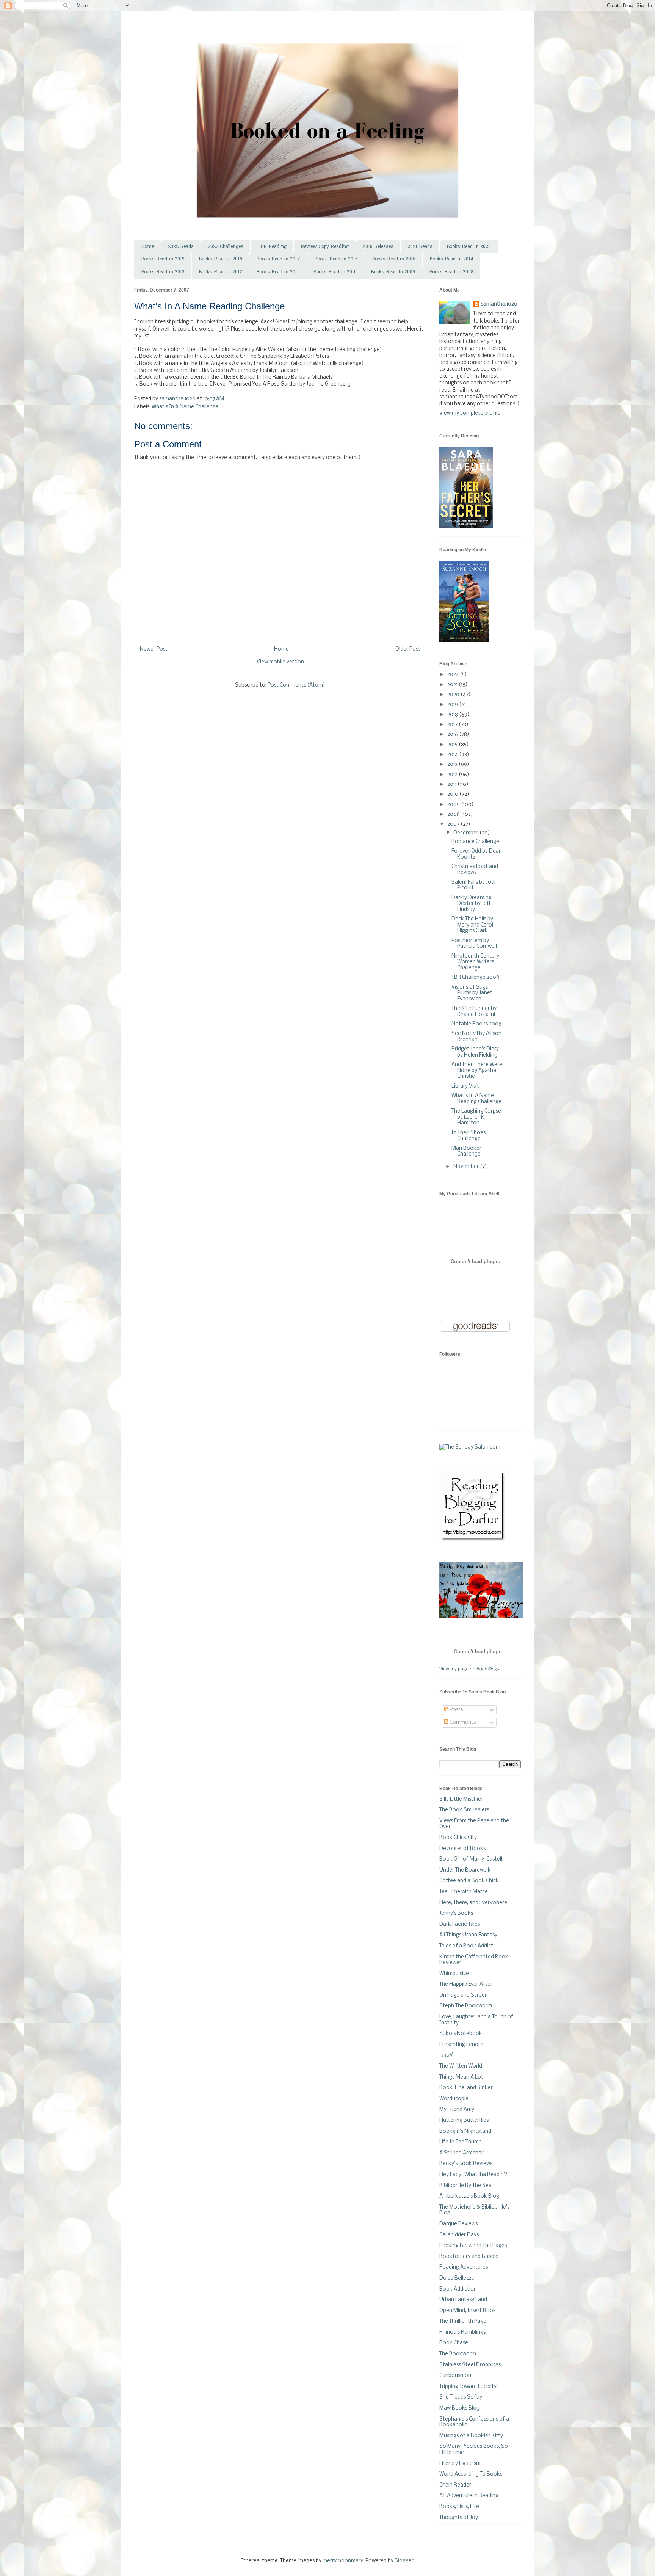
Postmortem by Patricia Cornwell (474, 944)
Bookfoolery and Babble (469, 2257)
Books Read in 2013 (163, 272)
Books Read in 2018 (220, 259)
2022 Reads (181, 247)
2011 (452, 785)
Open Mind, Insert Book (468, 2311)
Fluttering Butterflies (464, 2121)
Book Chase (454, 2343)
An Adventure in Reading (469, 2496)
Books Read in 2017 (278, 259)
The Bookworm (458, 2354)
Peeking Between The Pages (473, 2246)
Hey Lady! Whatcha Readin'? (473, 2175)
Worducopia (454, 2099)
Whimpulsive (454, 1974)
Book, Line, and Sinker (466, 2088)
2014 (453, 755)
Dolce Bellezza (457, 2278)
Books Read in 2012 (220, 272)
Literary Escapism (460, 2464)
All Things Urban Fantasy (468, 1935)
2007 (454, 824)
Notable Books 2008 (476, 1024)
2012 (453, 775)
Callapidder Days (459, 2235)
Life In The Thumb (461, 2142)
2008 (454, 815)
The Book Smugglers (464, 1810)
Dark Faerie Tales (460, 1925)
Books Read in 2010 (335, 272)
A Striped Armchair (462, 2153)
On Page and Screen (464, 1995)
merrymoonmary (343, 2561)
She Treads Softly (461, 2397)
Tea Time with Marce (464, 1892)
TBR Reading (272, 247)
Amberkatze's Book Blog (469, 2196)
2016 (453, 735)
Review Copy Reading (325, 247)
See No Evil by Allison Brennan (476, 1037)
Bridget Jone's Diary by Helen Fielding (475, 1052)
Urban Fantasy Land (463, 2300)
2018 (453, 715)
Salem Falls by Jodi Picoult (473, 885)
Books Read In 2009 (393, 272)
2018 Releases (378, 247)
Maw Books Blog (459, 2408)
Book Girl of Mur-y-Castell (471, 1859)
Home (147, 247)
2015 (453, 745)
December (466, 833)
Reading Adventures (464, 2267)
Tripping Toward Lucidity (468, 2387)
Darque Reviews (458, 2224)
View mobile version (280, 662)
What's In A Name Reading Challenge (476, 1099)
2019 (453, 705)
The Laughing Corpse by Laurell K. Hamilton (476, 1117)
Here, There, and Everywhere (473, 1903)
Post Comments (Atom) (296, 685)
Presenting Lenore (461, 2045)
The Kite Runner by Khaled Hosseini (474, 1012)
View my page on (469, 1669)
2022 (454, 675)
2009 (454, 805)
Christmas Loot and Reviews (475, 870)
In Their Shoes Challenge (469, 1136)
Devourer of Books (462, 1849)
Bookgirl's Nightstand (465, 2132)
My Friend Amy (457, 2110)
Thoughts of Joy (459, 2518)
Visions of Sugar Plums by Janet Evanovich (472, 993)
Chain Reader (455, 2485)
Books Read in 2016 (336, 259)
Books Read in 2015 (394, 259)
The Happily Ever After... (468, 1984)
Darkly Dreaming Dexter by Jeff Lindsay (472, 904)
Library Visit (465, 1086)
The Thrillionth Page (463, 2321)
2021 (453, 685)
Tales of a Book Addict (466, 1946)
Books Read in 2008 (451, 272)
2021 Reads (420, 247)
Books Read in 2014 (451, 259)
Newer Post (154, 649)
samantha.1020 (499, 304)
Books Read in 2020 (469, 247)
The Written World (461, 2066)
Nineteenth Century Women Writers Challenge (475, 962)
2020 (454, 695)
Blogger (404, 2561)
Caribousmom (456, 2376)
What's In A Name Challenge (185, 407)
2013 (453, 764)
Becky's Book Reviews (466, 2164)
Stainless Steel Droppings (470, 2365)
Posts (456, 1710)
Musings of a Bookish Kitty (471, 2436)
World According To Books (471, 2474)
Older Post (408, 649)
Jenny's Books (456, 1914)
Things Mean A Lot (461, 2077)
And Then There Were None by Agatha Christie (477, 1071)
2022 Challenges (226, 247)
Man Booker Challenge (466, 1152)
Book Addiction (458, 2289)
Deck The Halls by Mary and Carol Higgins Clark (472, 925)
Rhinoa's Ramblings (462, 2332)
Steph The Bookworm (466, 2006)
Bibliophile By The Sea (465, 2186)
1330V (446, 2055)
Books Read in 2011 (278, 272)
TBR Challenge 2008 (475, 978)
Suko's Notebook (461, 2034)
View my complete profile (470, 413)
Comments (462, 1722)
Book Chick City (458, 1838)
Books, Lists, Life (459, 2507)
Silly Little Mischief (461, 1799)
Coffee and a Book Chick (469, 1881)
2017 (453, 725)
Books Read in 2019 (163, 259)
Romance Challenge (475, 842)
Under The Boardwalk (465, 1870)
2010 (453, 794)
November (467, 1167)
